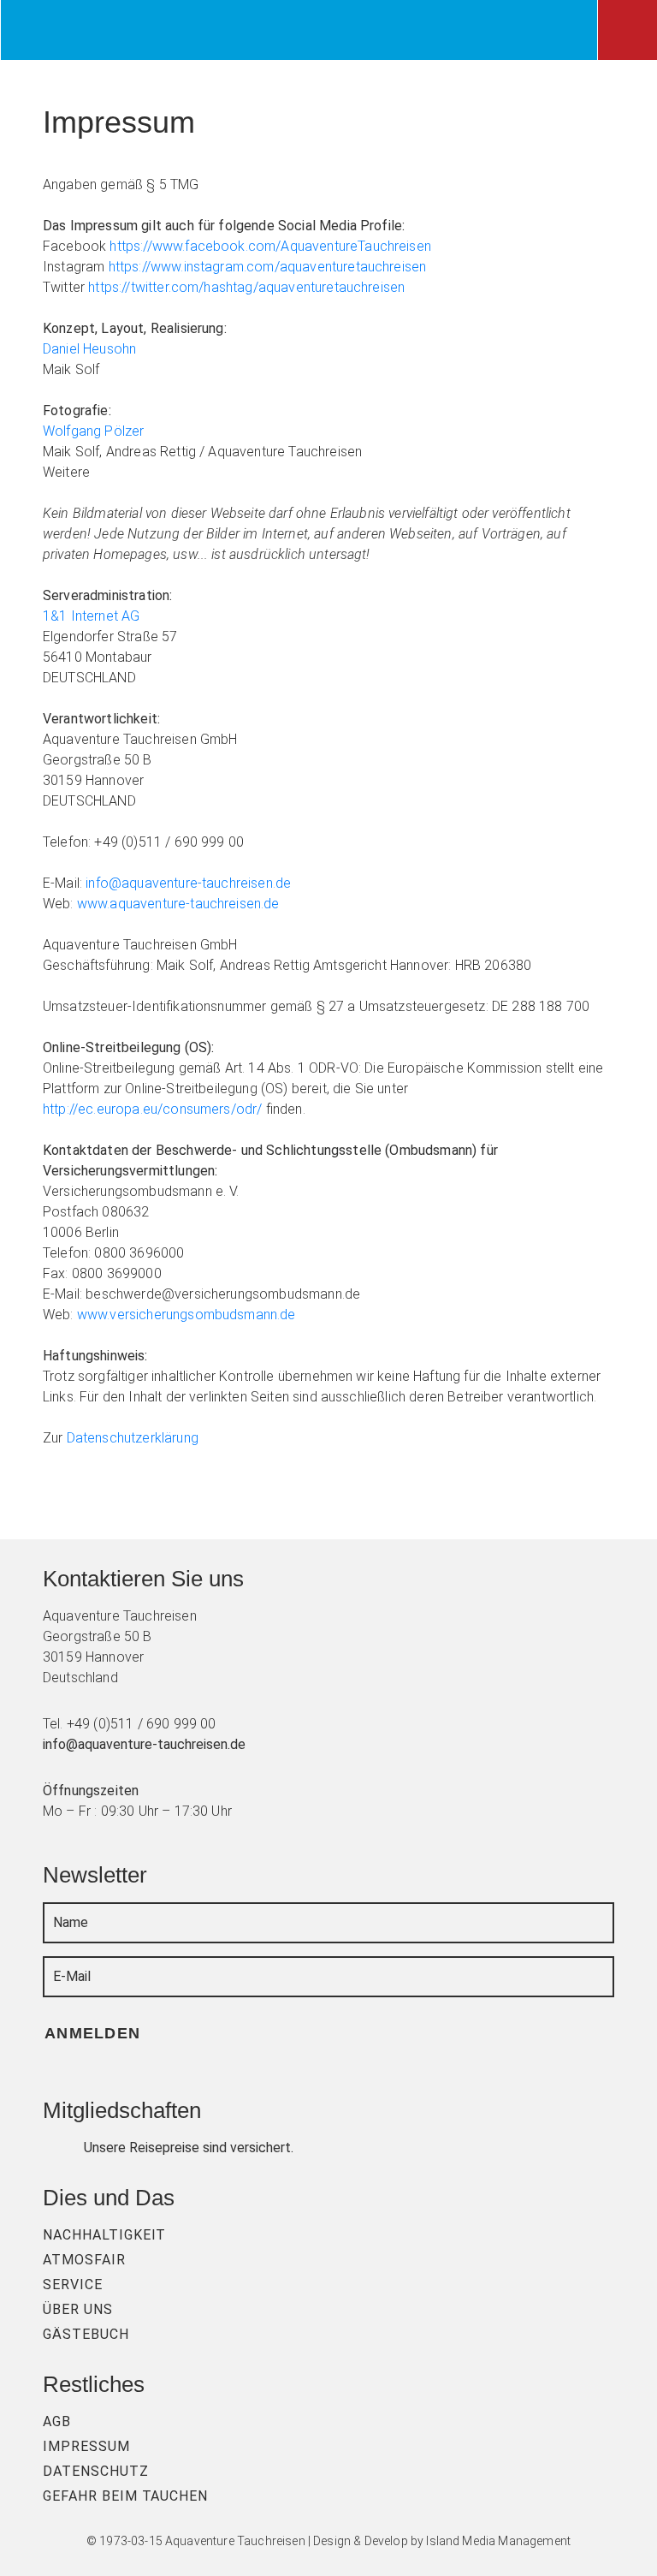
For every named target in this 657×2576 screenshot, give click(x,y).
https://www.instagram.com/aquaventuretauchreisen (268, 267)
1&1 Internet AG (91, 616)
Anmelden (95, 2033)
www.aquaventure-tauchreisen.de (178, 904)
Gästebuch (86, 2334)
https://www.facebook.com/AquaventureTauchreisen (270, 246)
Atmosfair (84, 2260)
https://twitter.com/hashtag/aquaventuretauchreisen (246, 287)
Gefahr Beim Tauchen (125, 2496)
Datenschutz (96, 2471)
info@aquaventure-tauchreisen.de (188, 883)
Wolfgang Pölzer (93, 431)
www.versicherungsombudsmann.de (186, 1315)
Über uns (78, 2309)
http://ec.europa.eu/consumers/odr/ (152, 1109)
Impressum (86, 2446)
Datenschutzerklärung (133, 1438)
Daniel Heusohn (89, 349)
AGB (57, 2421)
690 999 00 (181, 1724)
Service (73, 2284)
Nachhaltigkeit (104, 2235)
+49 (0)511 (101, 1724)
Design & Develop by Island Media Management (442, 2541)
